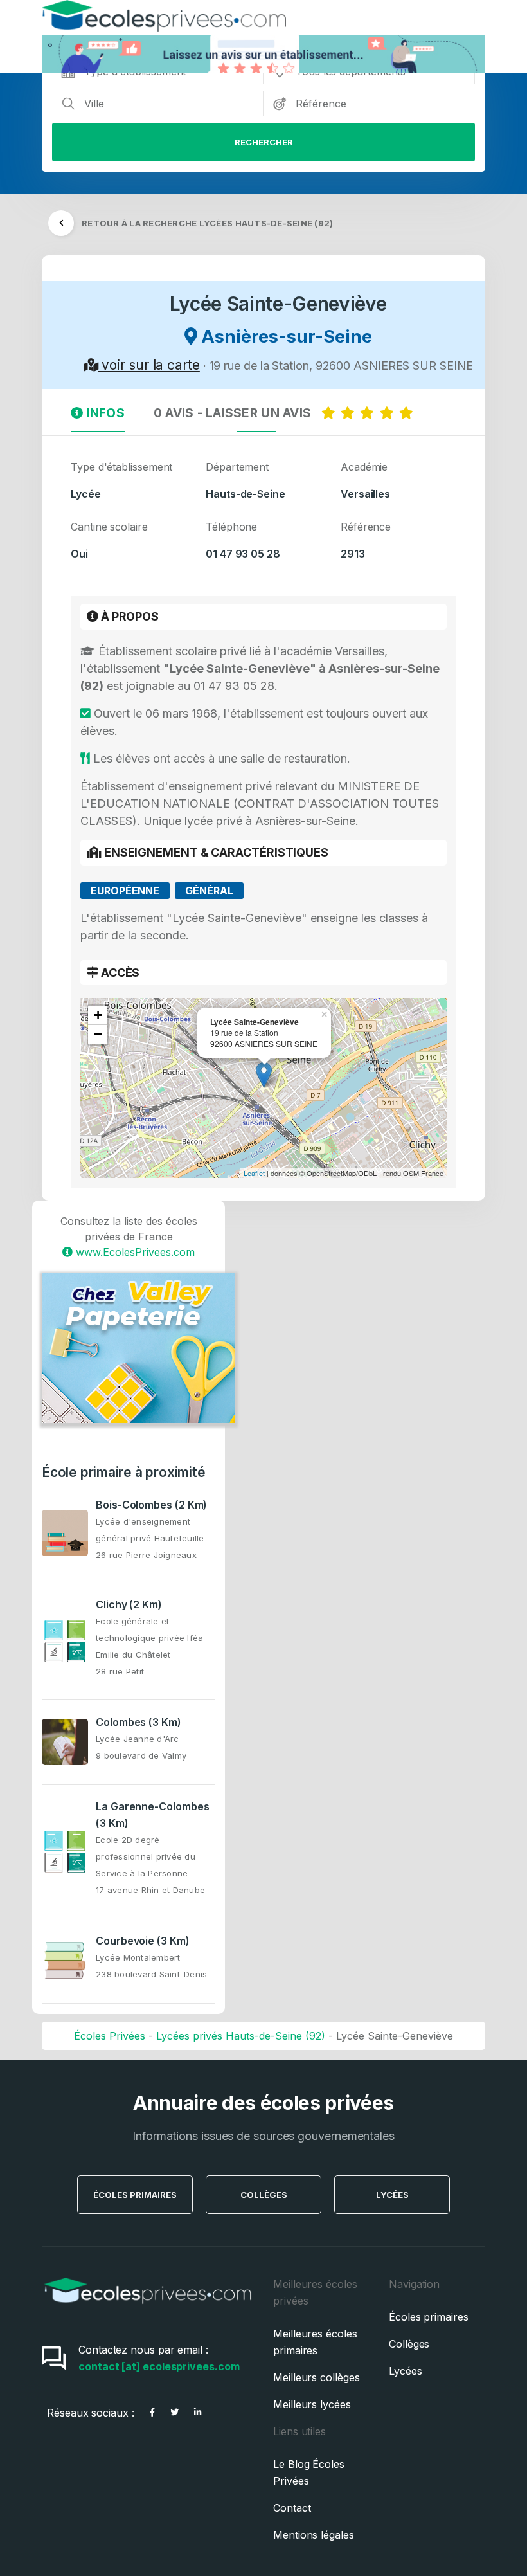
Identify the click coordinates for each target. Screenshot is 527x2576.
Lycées (392, 2195)
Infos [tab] (104, 413)
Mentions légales (314, 2535)
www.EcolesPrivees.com (134, 1252)
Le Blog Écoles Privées (309, 2472)
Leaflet (254, 1173)
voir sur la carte (148, 365)
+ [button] (98, 1015)
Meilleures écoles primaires (315, 2342)
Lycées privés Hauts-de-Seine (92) (241, 2036)
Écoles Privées (110, 2036)
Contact (292, 2508)
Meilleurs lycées (312, 2404)
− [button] (98, 1034)
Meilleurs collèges (317, 2377)
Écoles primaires (429, 2317)
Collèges (264, 2195)
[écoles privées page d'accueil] (148, 2309)
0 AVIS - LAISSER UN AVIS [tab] (237, 413)
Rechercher (264, 142)
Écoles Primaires (135, 2195)
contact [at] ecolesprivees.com (159, 2366)
